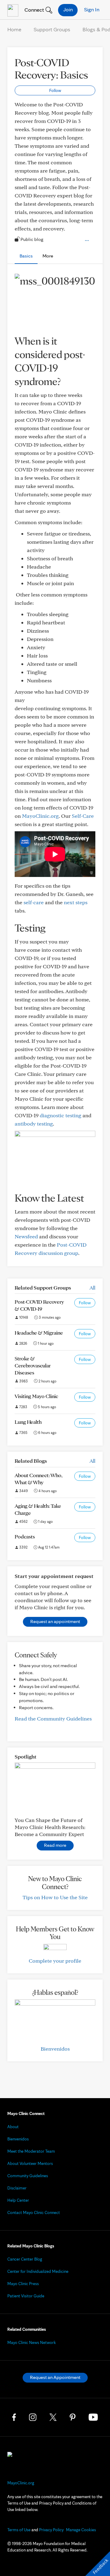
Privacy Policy (51, 2530)
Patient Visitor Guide (26, 2296)
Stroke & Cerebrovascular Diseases (33, 1365)
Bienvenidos (55, 2049)
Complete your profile (55, 1961)
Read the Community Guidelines (53, 1719)
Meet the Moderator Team (31, 2151)
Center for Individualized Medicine (38, 2271)
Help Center (18, 2200)
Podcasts (25, 1536)
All (92, 1288)
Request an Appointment (55, 2377)
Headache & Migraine (39, 1333)
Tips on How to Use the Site (55, 1897)
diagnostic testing (61, 1115)
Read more (55, 1845)
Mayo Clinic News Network (32, 2342)
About (13, 2127)
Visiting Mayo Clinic (36, 1396)
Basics (26, 256)
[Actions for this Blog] (87, 241)
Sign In (92, 9)
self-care (34, 902)
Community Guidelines (28, 2176)
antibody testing (34, 1124)
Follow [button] (55, 90)
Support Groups (52, 29)
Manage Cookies (81, 2530)
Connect (34, 10)
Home (14, 29)
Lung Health (28, 1422)
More (48, 256)
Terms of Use (19, 2530)
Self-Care (83, 816)
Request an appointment (55, 1621)
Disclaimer (17, 2188)
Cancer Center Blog (25, 2259)
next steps (76, 902)
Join (68, 9)
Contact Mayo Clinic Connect (34, 2212)
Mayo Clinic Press (23, 2284)
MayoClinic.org (40, 816)
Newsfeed (26, 1236)
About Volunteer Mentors (30, 2163)
